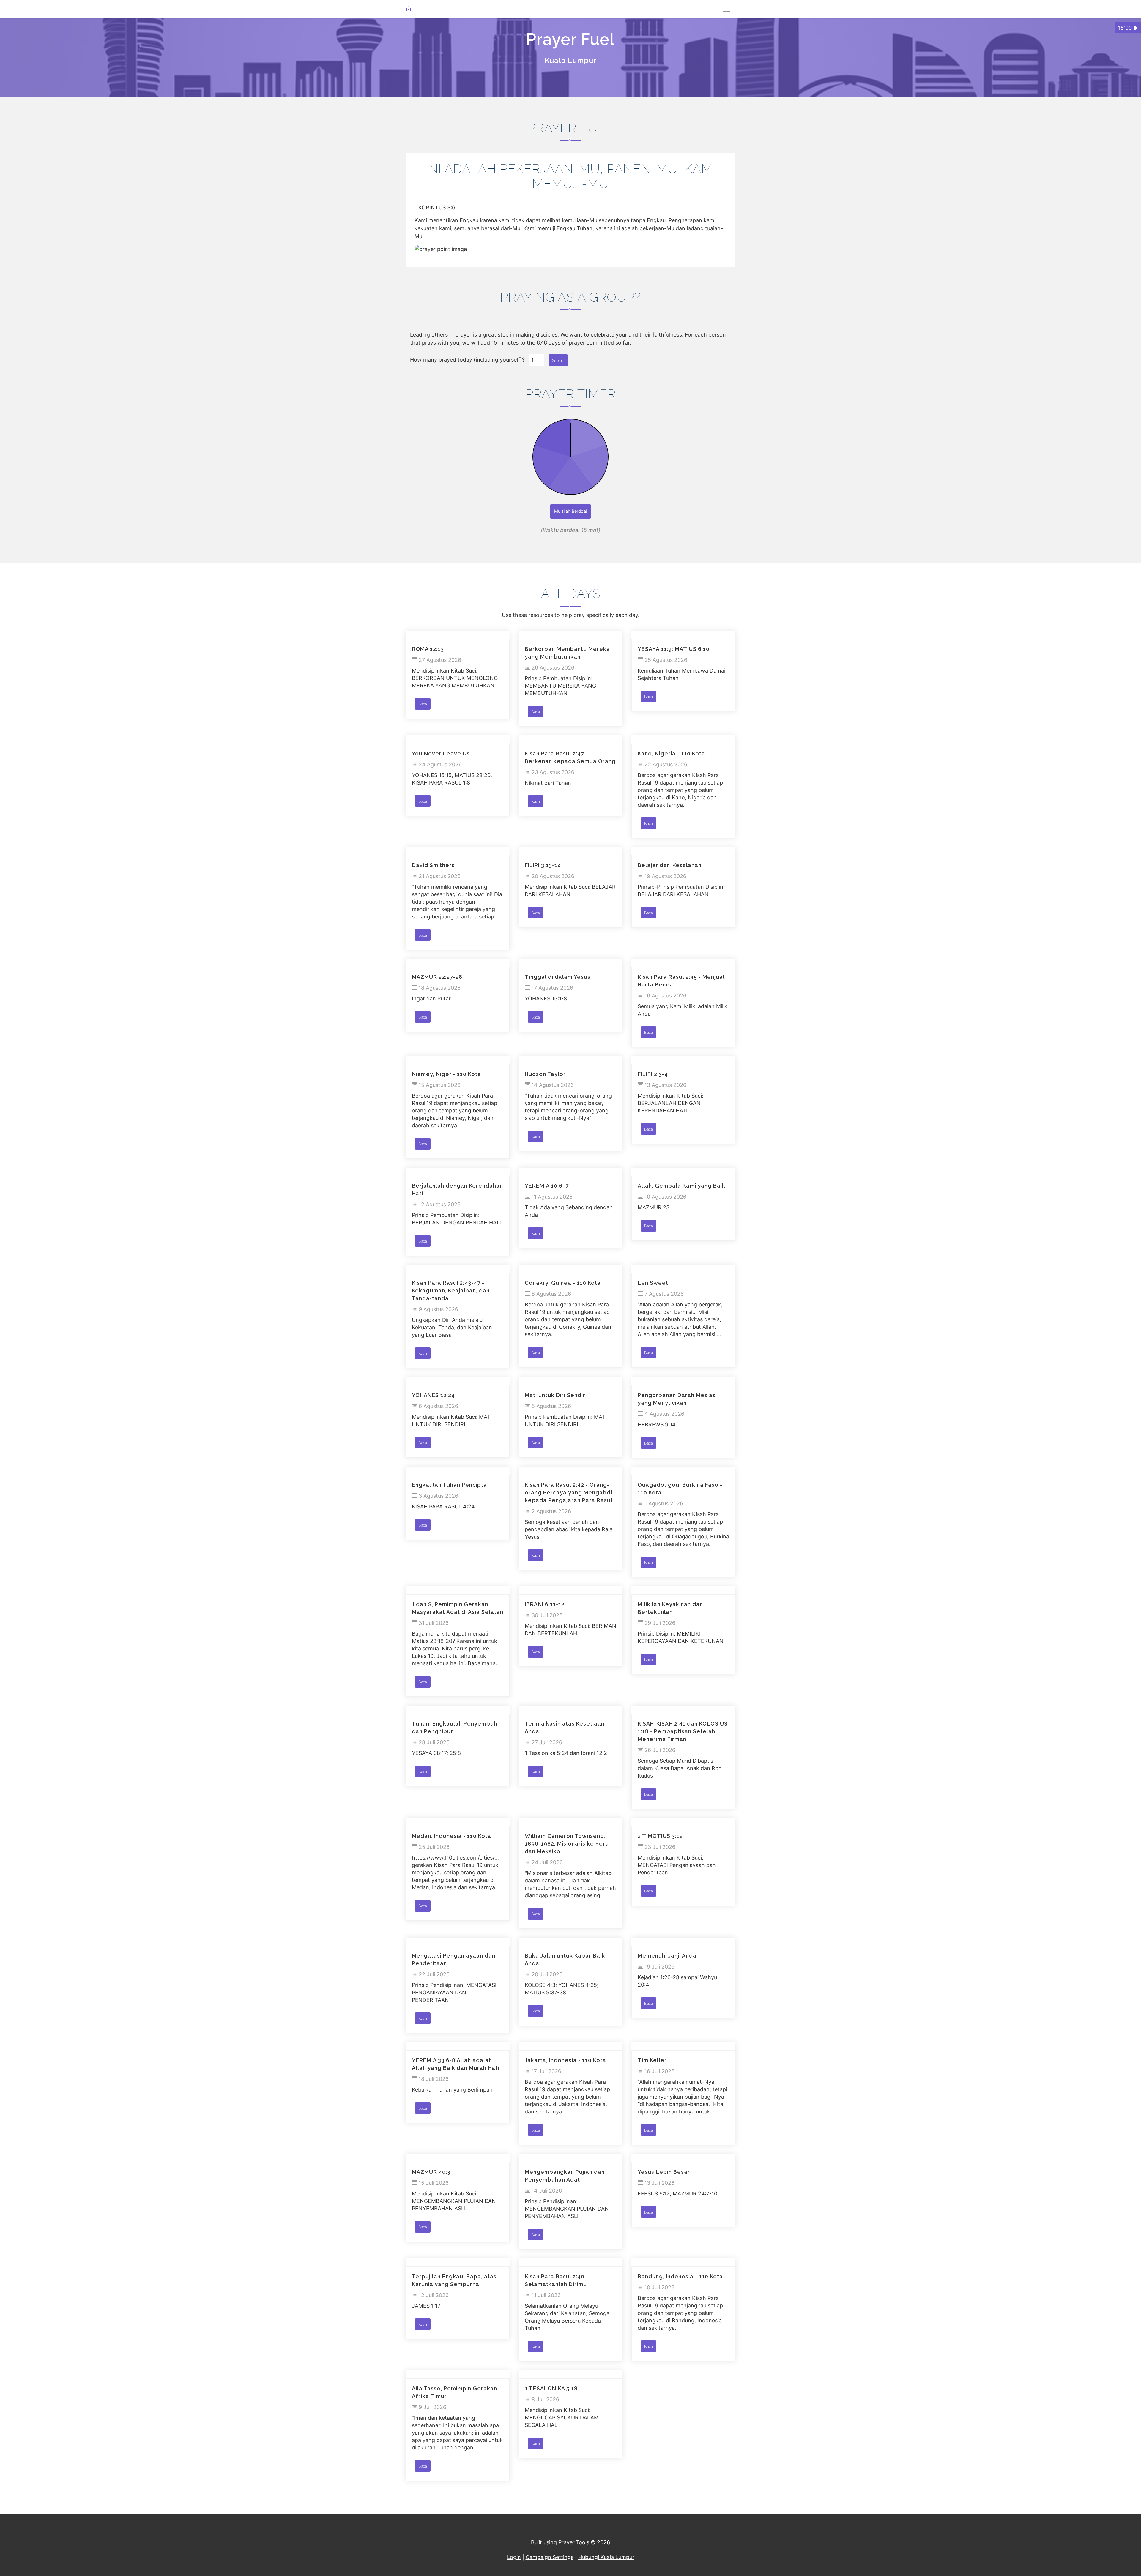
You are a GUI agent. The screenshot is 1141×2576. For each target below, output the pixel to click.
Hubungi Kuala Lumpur (606, 2557)
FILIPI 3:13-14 (543, 865)
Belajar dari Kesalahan (670, 865)
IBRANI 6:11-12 (545, 1604)
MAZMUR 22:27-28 (437, 977)
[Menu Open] (726, 9)
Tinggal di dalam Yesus (558, 977)
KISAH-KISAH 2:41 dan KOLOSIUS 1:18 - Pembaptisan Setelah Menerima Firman (683, 1731)
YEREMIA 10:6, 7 (547, 1186)
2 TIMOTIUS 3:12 (660, 1836)
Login (514, 2557)
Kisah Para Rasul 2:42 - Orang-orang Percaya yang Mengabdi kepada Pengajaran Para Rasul (569, 1493)
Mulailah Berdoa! (571, 511)
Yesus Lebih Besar (664, 2172)
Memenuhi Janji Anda (667, 1956)
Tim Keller (652, 2060)
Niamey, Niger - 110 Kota (446, 1074)
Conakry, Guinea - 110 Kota (563, 1283)
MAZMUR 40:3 (431, 2172)
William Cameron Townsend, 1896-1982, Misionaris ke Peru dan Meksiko (567, 1844)
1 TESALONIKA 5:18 (551, 2388)
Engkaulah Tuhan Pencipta (449, 1485)
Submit (558, 360)
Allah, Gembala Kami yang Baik (681, 1186)
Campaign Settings (550, 2557)
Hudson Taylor (545, 1074)
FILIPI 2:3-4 (653, 1074)
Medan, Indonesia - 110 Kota (451, 1836)
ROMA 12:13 (428, 649)
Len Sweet (653, 1283)
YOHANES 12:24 (433, 1395)
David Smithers (433, 865)
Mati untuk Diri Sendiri (556, 1395)
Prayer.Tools (574, 2542)
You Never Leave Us (441, 753)
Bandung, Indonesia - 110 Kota (680, 2276)
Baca (423, 704)
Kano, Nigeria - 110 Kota (671, 753)
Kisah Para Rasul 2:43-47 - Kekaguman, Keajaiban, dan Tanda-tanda (451, 1291)
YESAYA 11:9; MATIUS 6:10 (674, 649)
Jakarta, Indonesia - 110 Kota (565, 2060)
